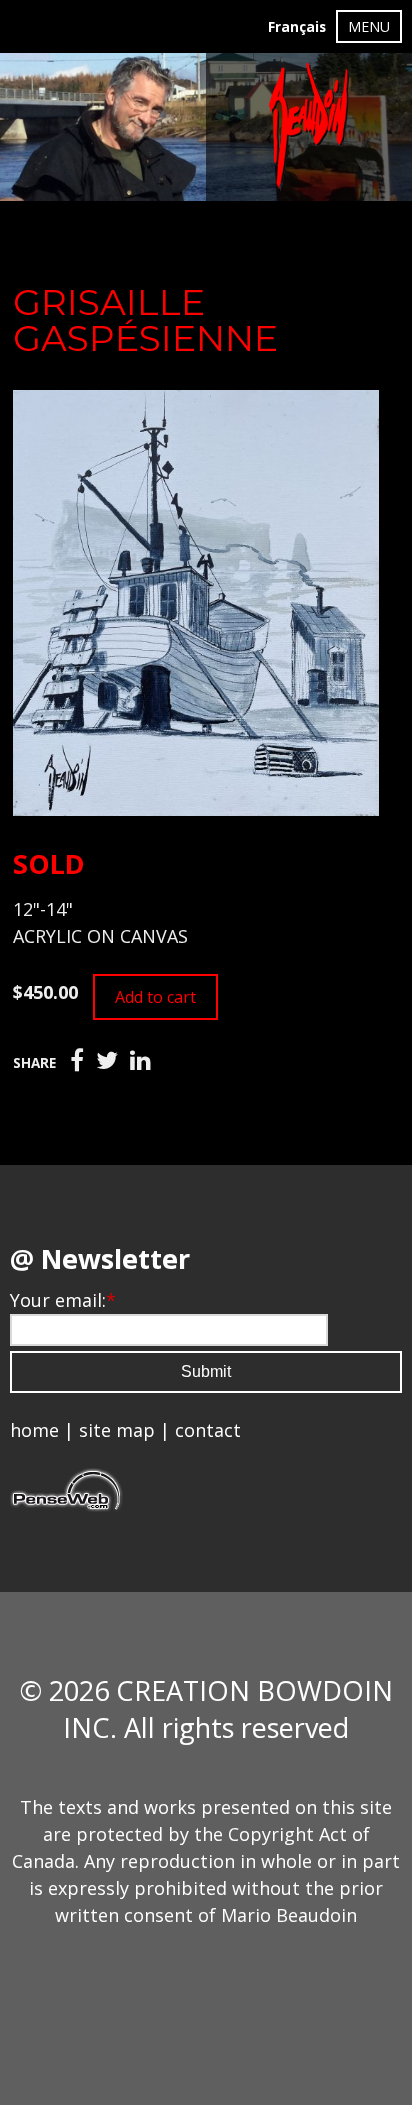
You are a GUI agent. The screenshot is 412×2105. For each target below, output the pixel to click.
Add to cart (155, 997)
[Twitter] (107, 1061)
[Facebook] (77, 1061)
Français (297, 27)
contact (208, 1430)
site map (117, 1430)
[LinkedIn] (140, 1061)
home (34, 1430)
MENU (369, 26)
